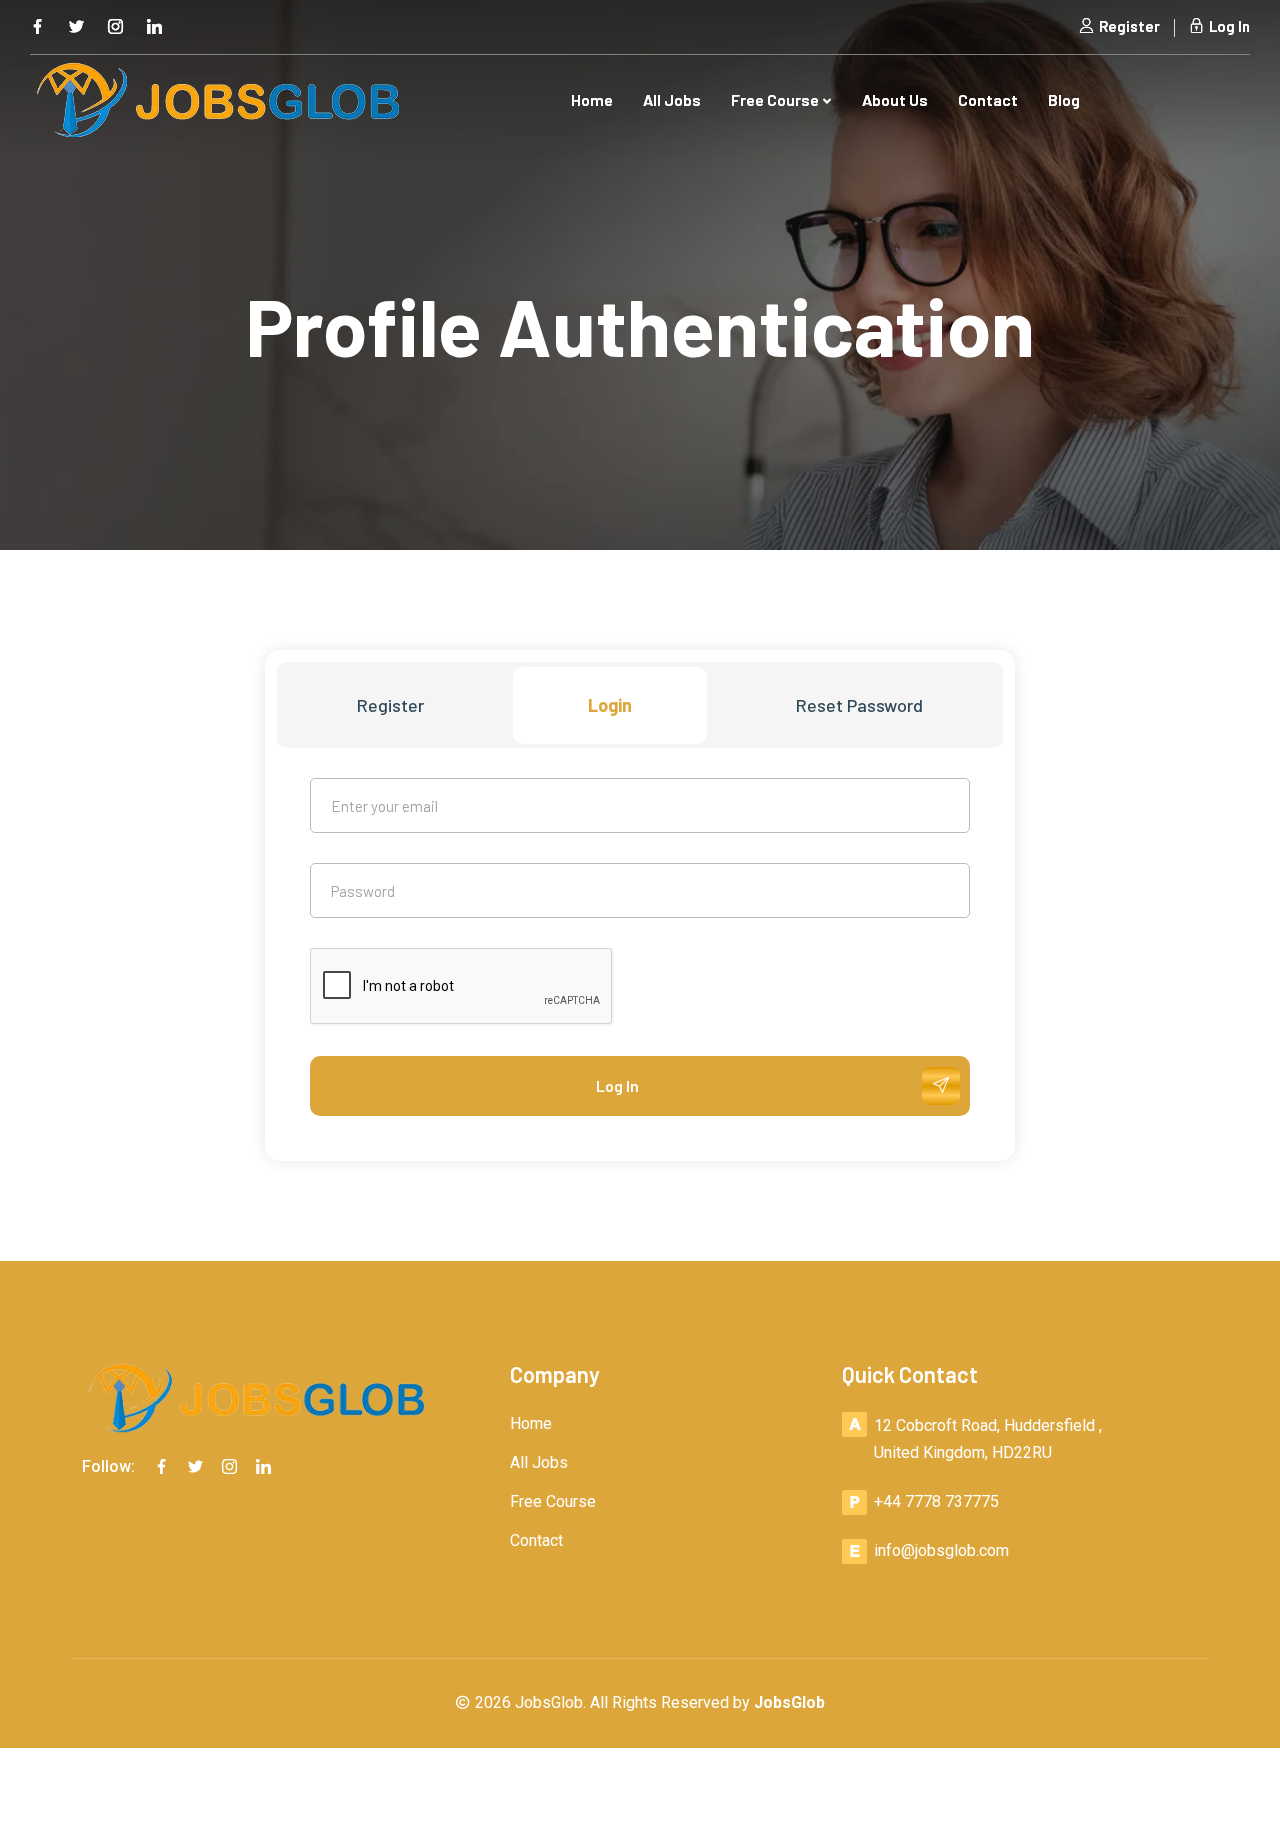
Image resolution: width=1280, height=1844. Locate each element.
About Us (895, 99)
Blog (1064, 99)
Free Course (776, 99)
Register (1128, 26)
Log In (1228, 26)
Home (592, 99)
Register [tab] (390, 705)
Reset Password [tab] (859, 705)
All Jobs (672, 99)
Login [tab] (610, 705)
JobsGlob (789, 1702)
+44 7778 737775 (936, 1501)
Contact (988, 99)
